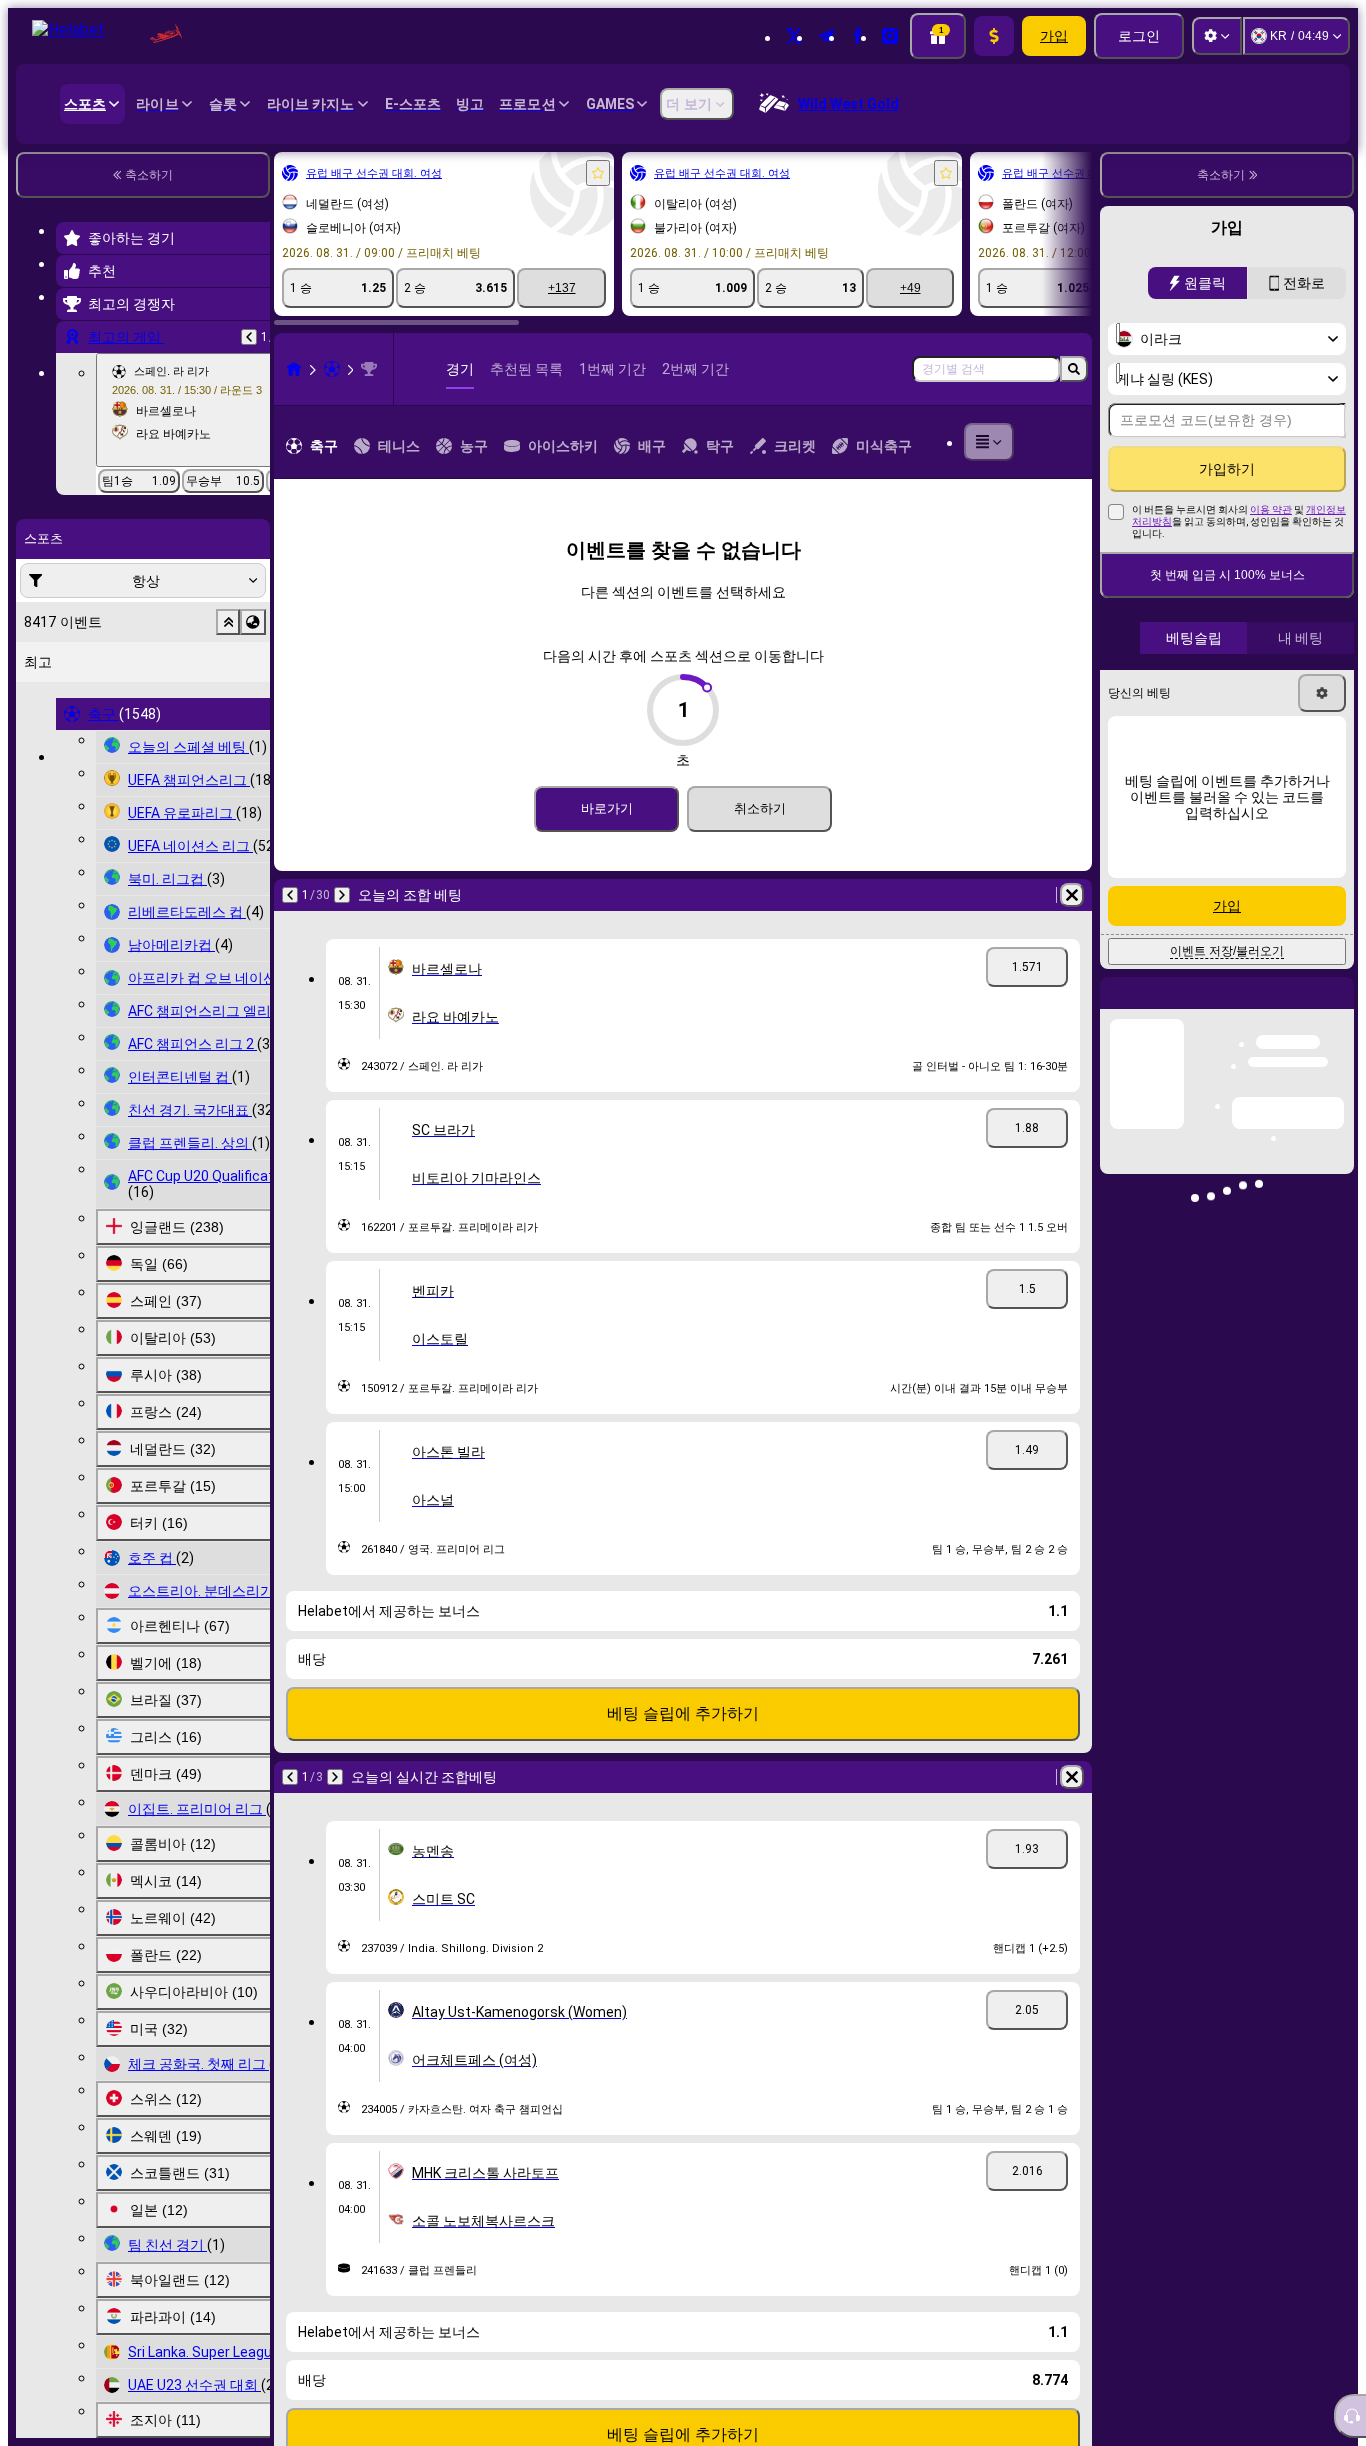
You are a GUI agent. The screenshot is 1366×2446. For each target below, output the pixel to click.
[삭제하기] (550, 895)
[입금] (994, 36)
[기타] (1022, 442)
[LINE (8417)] (76, 369)
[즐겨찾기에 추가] (380, 173)
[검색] (1074, 369)
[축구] (114, 369)
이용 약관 (1271, 509)
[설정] (1217, 36)
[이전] (72, 895)
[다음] (124, 895)
